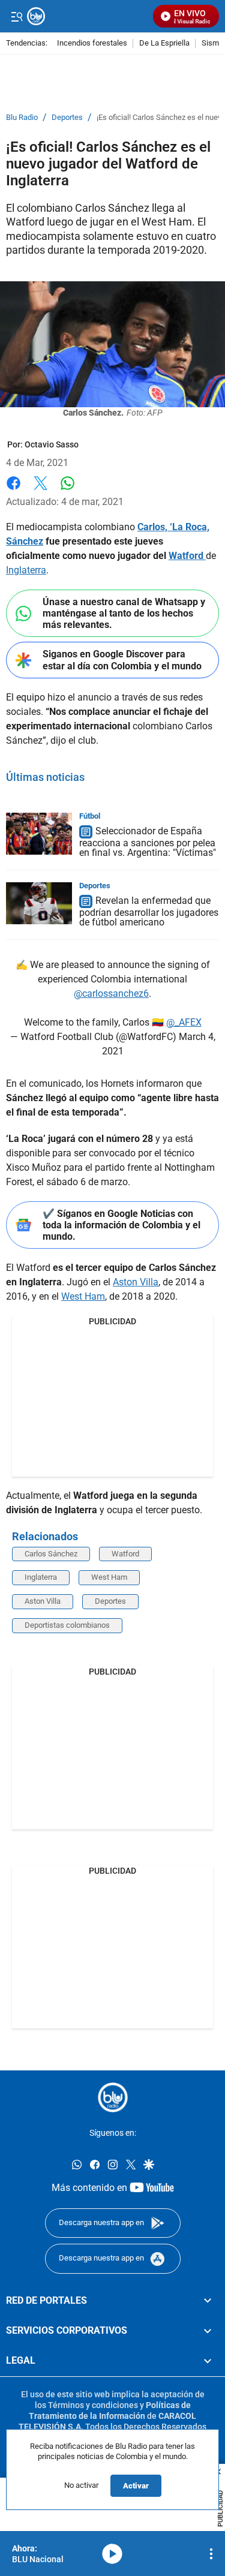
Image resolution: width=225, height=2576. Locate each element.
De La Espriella (164, 43)
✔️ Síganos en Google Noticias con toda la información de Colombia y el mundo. (121, 1225)
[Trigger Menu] (16, 16)
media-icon (112, 2554)
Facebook (13, 490)
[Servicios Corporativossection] (208, 2331)
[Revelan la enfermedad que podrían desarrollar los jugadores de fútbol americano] (39, 903)
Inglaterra (26, 570)
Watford (187, 556)
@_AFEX (184, 1022)
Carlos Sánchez (51, 1554)
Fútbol (90, 816)
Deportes (67, 118)
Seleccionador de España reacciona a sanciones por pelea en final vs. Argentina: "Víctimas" (148, 842)
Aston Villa (136, 1282)
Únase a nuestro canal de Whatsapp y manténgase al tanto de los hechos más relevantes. (124, 613)
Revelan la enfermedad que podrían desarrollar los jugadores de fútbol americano (149, 911)
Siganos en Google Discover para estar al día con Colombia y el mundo (122, 660)
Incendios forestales (92, 43)
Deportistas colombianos (67, 1625)
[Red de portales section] (208, 2300)
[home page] (87, 16)
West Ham (83, 1296)
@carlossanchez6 (111, 994)
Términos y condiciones (93, 2405)
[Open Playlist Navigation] (211, 2554)
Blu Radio (22, 118)
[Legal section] (208, 2361)
